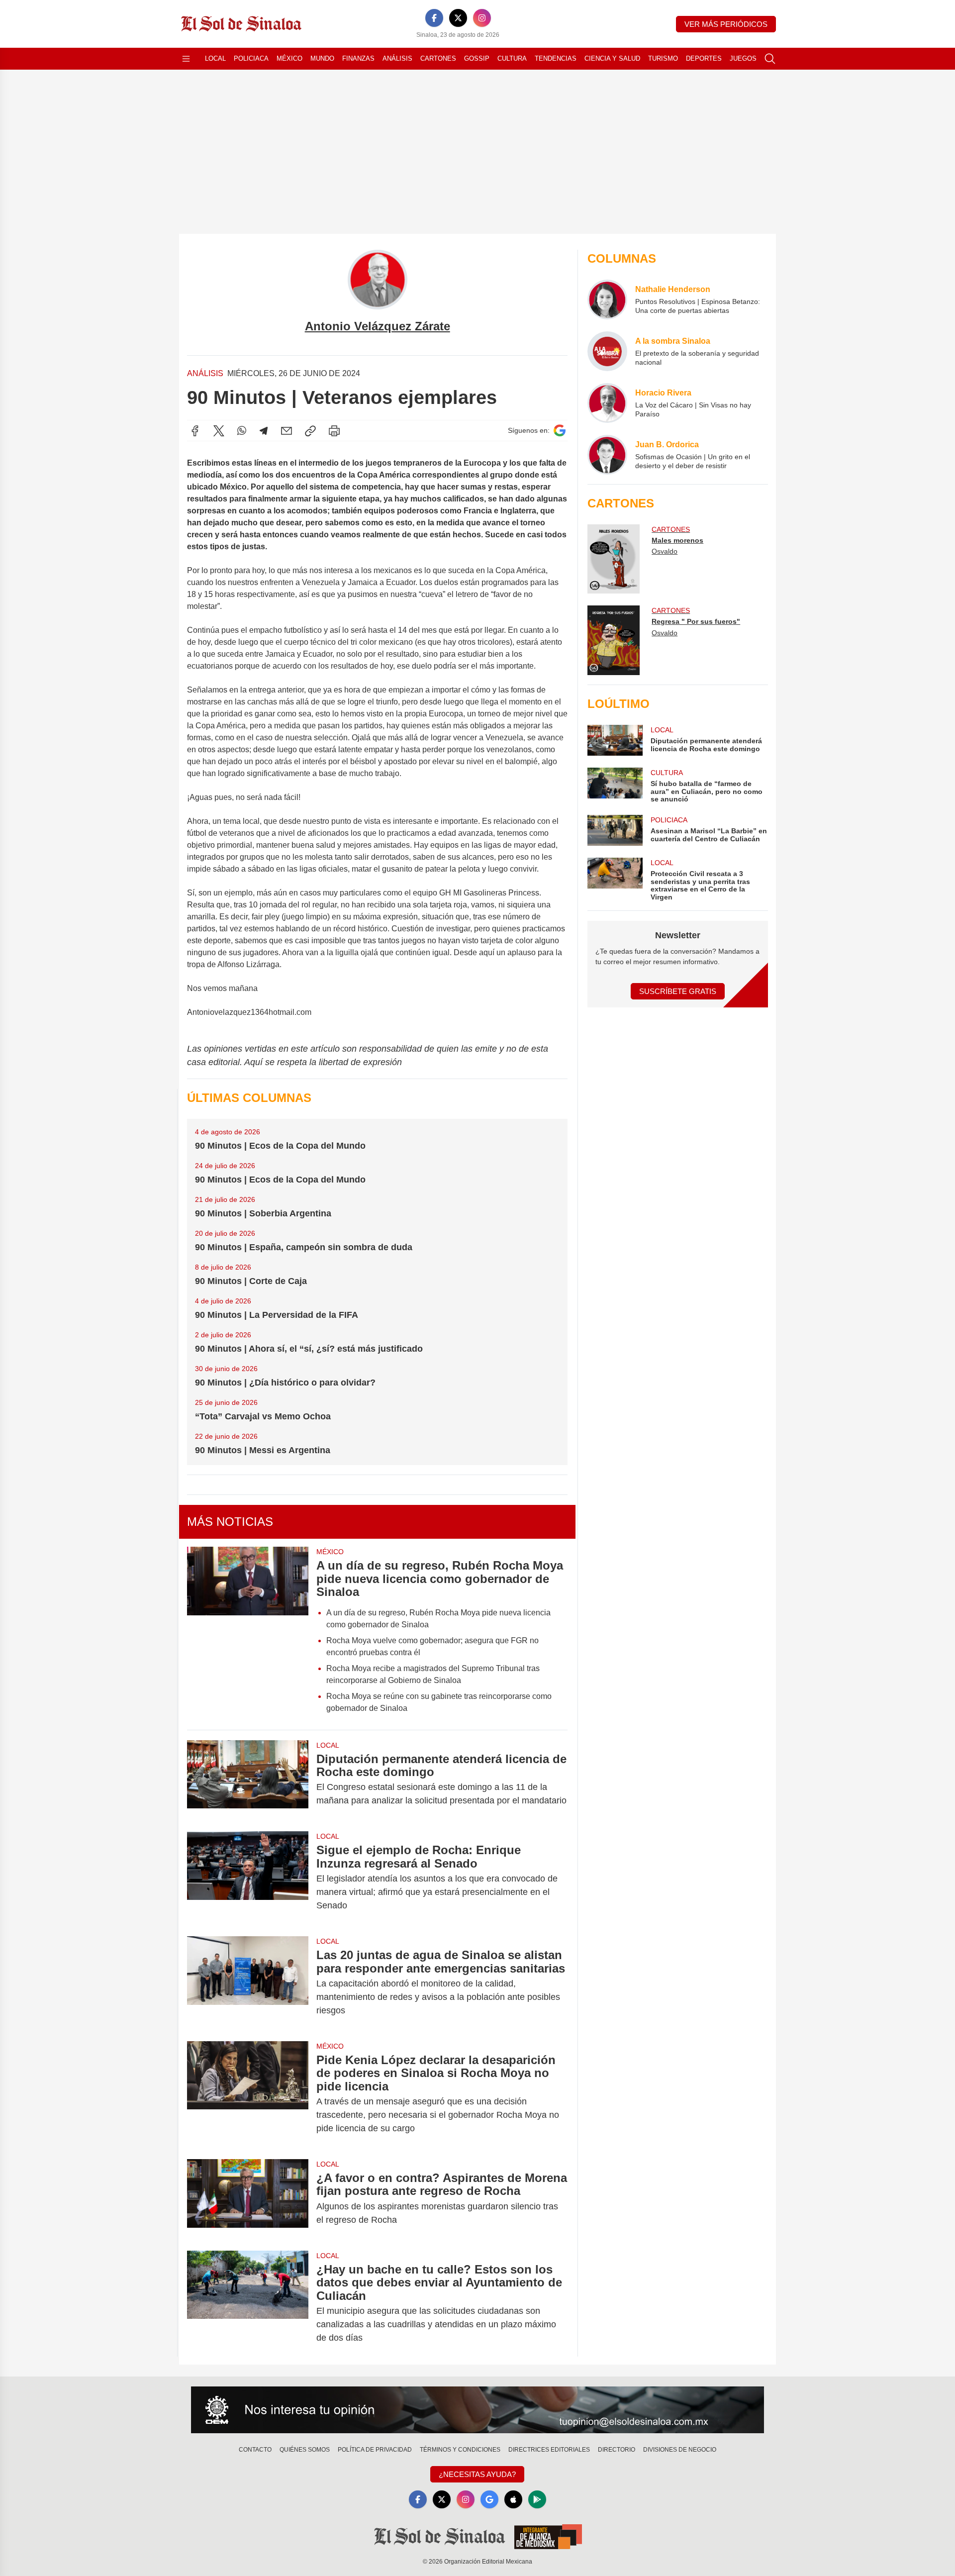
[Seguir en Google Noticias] (560, 431)
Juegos (743, 58)
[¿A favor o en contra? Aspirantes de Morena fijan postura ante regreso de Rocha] (248, 2199)
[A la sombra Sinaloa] (607, 351)
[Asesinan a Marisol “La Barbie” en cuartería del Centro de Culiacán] (615, 830)
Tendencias (556, 58)
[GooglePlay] (537, 2499)
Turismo (663, 58)
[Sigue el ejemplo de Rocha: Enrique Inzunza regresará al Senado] (248, 1878)
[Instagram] (482, 18)
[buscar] (770, 59)
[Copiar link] (310, 431)
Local (215, 58)
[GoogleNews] (489, 2499)
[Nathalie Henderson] (607, 299)
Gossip (477, 58)
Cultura (512, 58)
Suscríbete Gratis (678, 991)
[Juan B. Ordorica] (607, 455)
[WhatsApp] (242, 431)
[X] (458, 18)
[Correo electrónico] (286, 431)
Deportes (704, 58)
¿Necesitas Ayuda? (477, 2474)
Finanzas (358, 58)
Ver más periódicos (726, 24)
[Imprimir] (334, 431)
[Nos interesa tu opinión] (477, 2410)
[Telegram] (264, 431)
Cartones (438, 58)
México (289, 58)
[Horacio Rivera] (607, 403)
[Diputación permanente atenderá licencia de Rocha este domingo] (248, 1780)
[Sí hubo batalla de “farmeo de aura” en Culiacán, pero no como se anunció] (615, 785)
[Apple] (513, 2499)
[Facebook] (434, 18)
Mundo (322, 58)
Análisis (397, 58)
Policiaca (251, 58)
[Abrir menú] (186, 59)
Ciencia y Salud (612, 58)
